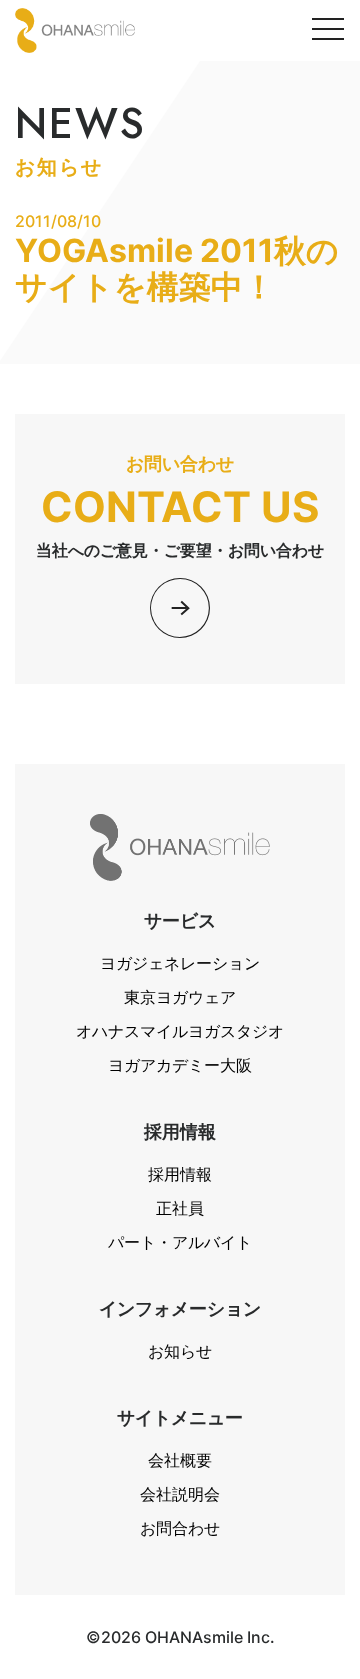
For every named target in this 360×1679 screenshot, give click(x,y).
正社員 (180, 1208)
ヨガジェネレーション (180, 963)
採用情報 (180, 1174)
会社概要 (180, 1460)
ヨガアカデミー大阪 (180, 1065)
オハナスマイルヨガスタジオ (180, 1031)
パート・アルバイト (180, 1242)
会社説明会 (180, 1494)
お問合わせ (180, 1528)
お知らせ (180, 1351)
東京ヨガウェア (180, 997)
